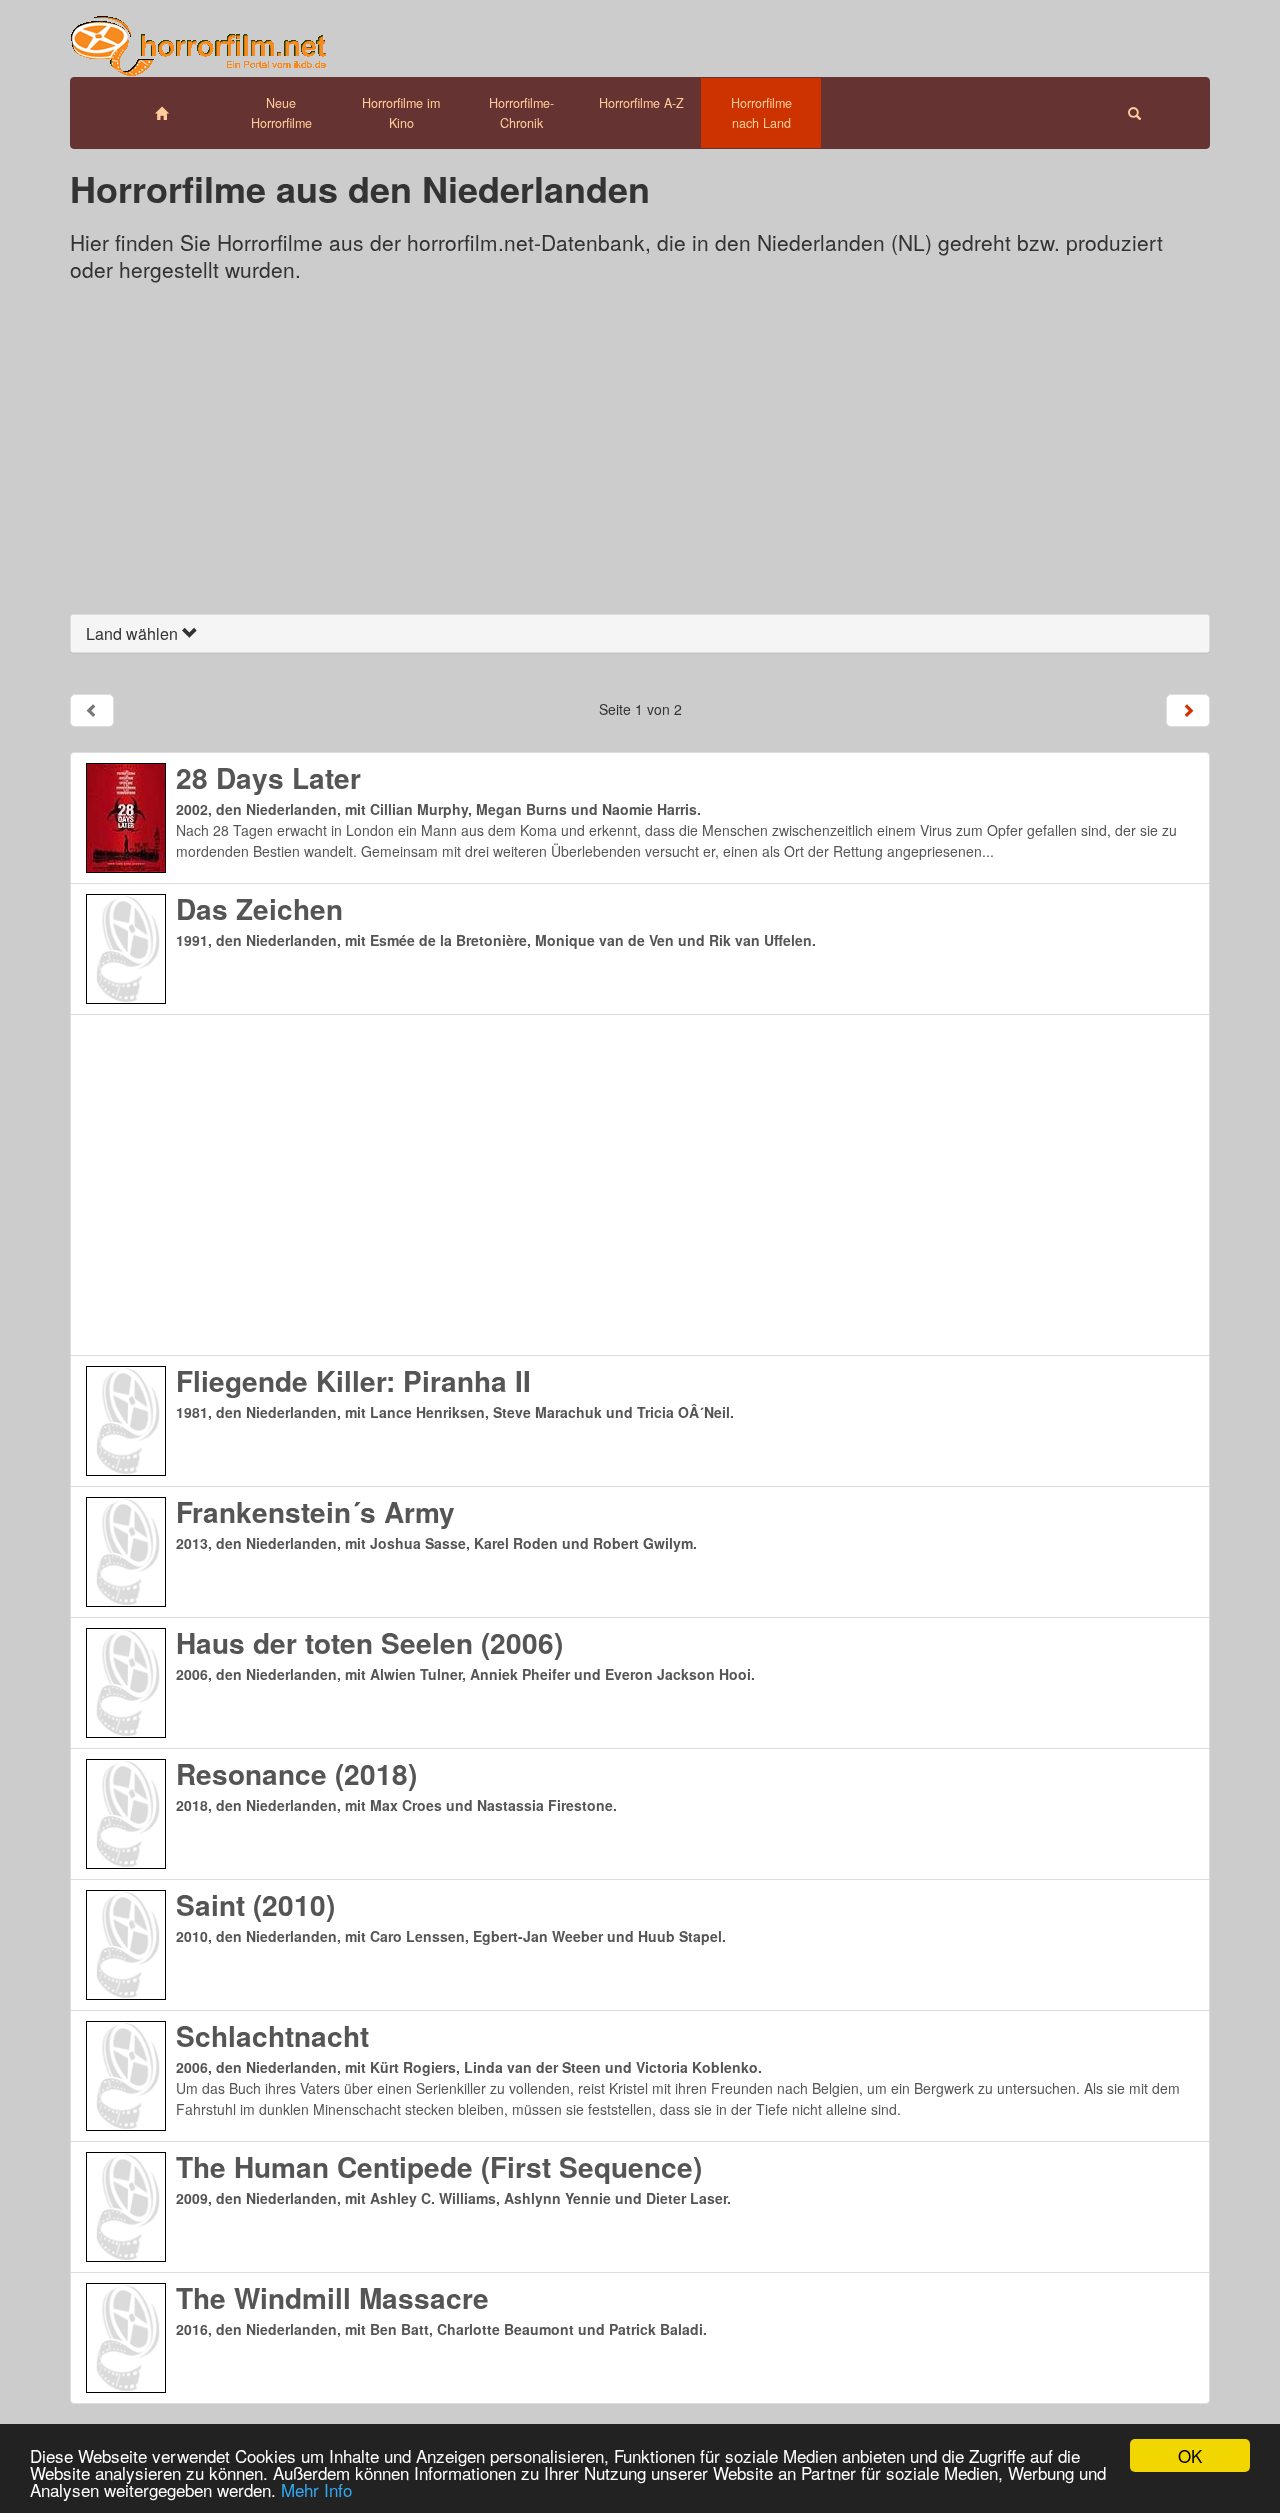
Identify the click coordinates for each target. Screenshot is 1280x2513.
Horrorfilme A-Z (641, 103)
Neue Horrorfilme (281, 113)
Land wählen (134, 633)
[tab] (640, 634)
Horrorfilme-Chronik (521, 113)
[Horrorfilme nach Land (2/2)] (1188, 710)
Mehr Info (316, 2489)
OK (1190, 2455)
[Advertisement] (640, 454)
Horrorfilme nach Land (761, 113)
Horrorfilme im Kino (401, 113)
